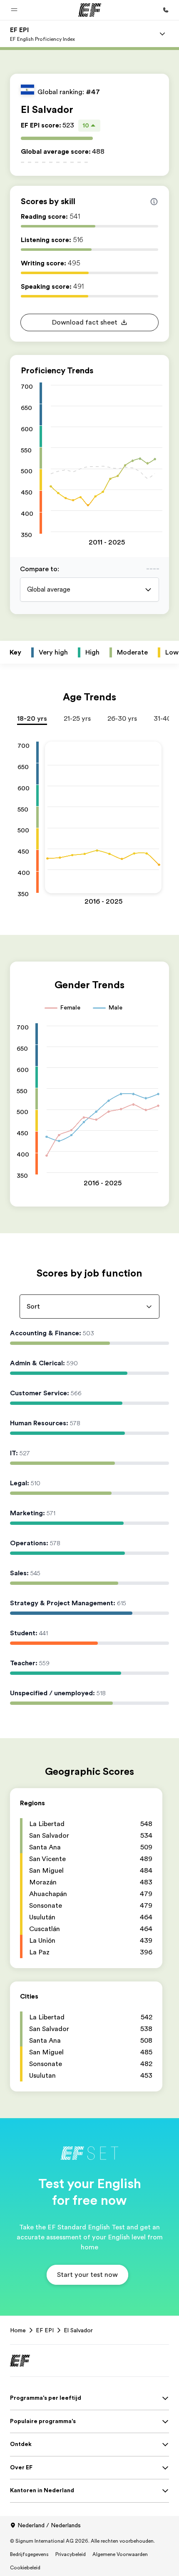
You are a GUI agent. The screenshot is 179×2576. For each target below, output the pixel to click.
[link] (42, 34)
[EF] (90, 10)
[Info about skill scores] (154, 202)
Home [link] (18, 2330)
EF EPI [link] (45, 2330)
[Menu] (162, 34)
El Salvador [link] (78, 2330)
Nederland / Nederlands (49, 2525)
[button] (14, 10)
